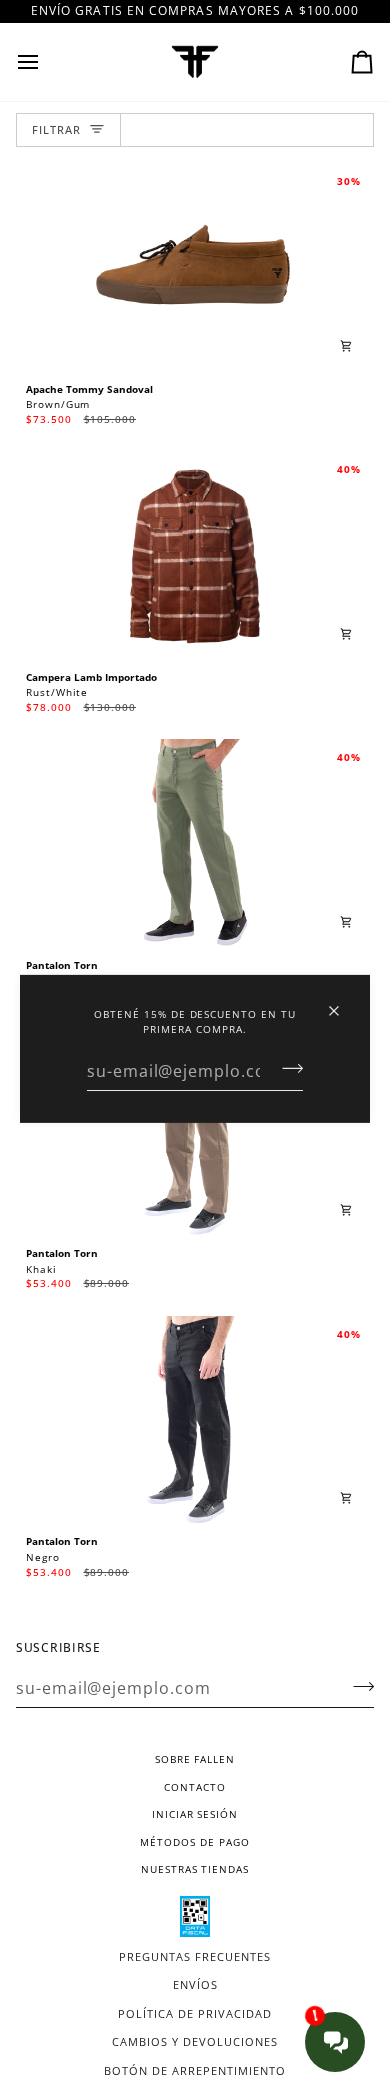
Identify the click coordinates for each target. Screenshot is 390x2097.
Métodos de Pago (194, 1842)
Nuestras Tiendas (195, 1869)
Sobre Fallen (195, 1759)
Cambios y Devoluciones (195, 2041)
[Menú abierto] (46, 62)
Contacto (195, 1787)
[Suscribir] (286, 1069)
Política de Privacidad (195, 2013)
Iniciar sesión (195, 1814)
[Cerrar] (342, 1001)
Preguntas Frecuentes (195, 1956)
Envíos (195, 1984)
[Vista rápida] (346, 346)
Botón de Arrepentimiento (195, 2070)
